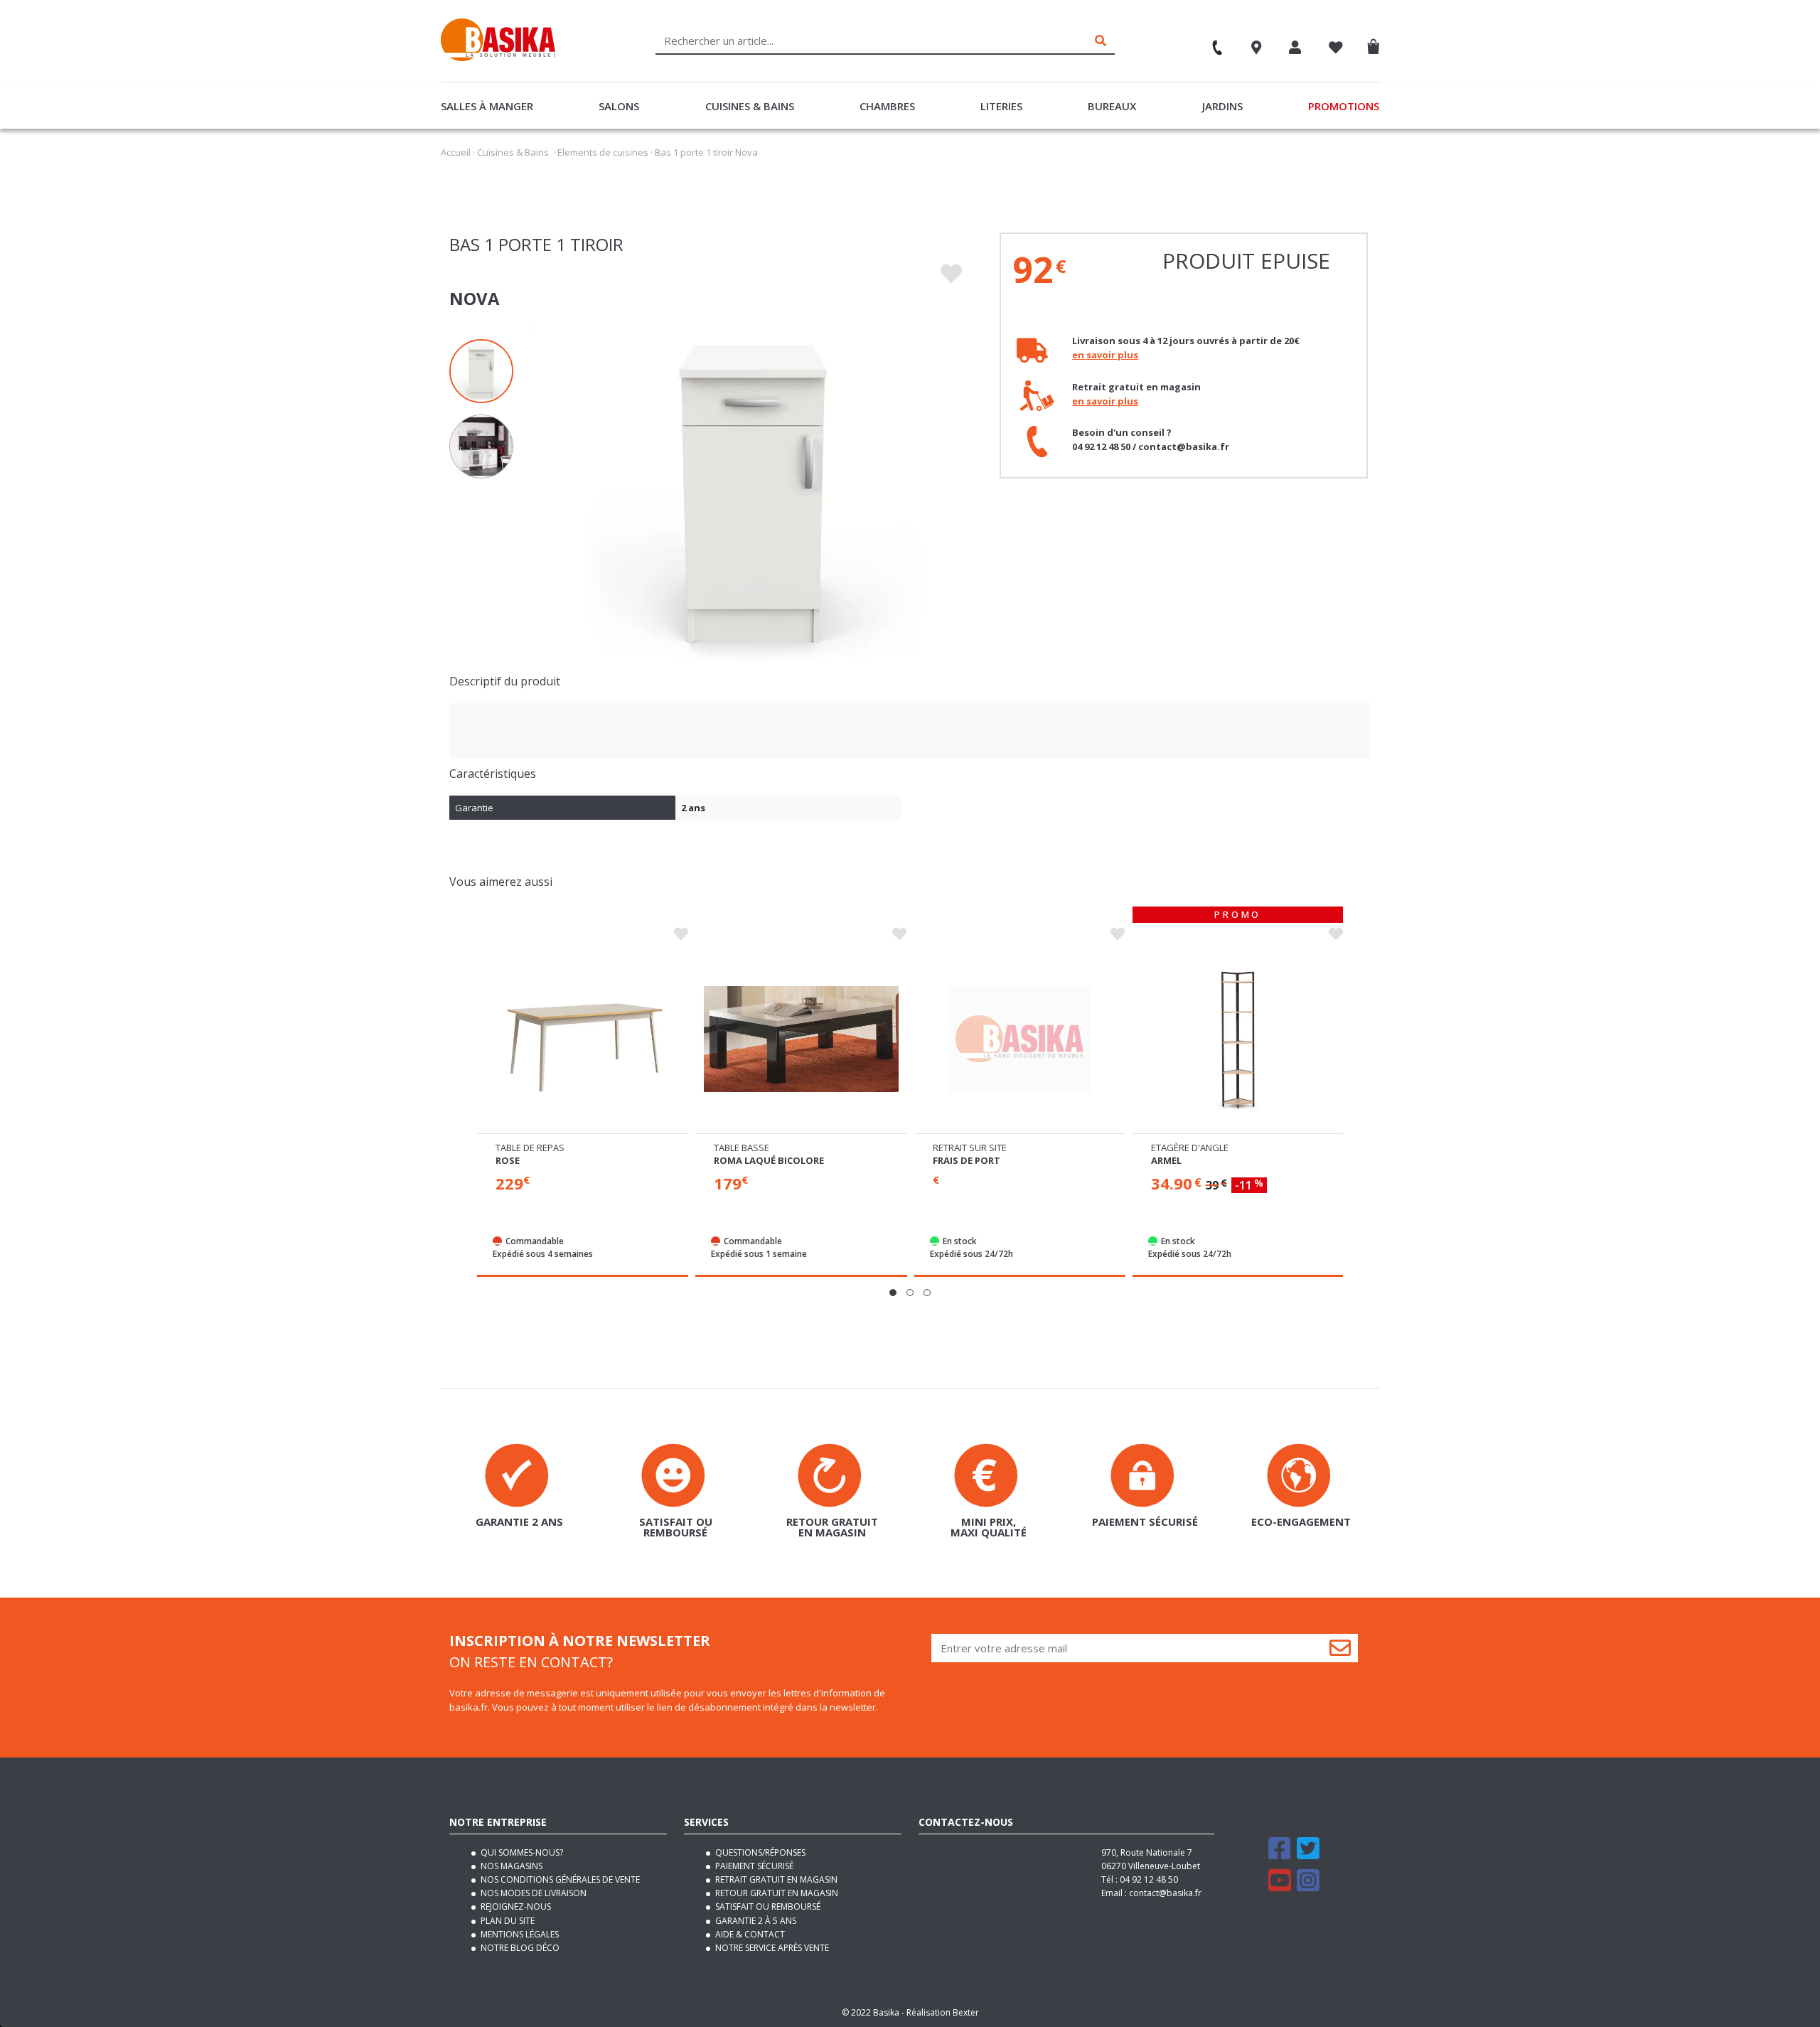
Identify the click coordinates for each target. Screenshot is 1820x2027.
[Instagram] (1308, 1887)
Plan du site (507, 1921)
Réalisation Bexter (943, 2012)
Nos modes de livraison (532, 1893)
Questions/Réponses (759, 1852)
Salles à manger (487, 106)
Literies (1001, 106)
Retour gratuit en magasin (776, 1893)
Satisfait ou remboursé (767, 1906)
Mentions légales (519, 1934)
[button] (893, 1293)
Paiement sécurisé (753, 1866)
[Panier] (1377, 44)
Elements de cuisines (603, 152)
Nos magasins (510, 1866)
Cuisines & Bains (750, 106)
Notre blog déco (519, 1948)
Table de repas (530, 1148)
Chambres (887, 106)
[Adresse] (1257, 49)
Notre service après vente (771, 1948)
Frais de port (967, 1160)
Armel (1166, 1160)
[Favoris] (1336, 49)
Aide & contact (749, 1934)
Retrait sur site (970, 1148)
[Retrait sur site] (1019, 1039)
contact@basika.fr (1165, 1893)
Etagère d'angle (1190, 1148)
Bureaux (1112, 106)
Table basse (742, 1148)
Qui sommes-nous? (521, 1852)
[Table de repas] (583, 1039)
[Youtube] (1280, 1887)
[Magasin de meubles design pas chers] (498, 58)
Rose (508, 1160)
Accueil (456, 152)
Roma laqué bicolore (769, 1160)
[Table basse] (801, 1039)
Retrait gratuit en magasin (775, 1879)
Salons (619, 106)
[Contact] (1211, 43)
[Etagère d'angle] (1238, 1039)
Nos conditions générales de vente (559, 1879)
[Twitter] (1308, 1855)
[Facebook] (1280, 1855)
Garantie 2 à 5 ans (755, 1921)
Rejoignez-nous (515, 1906)
